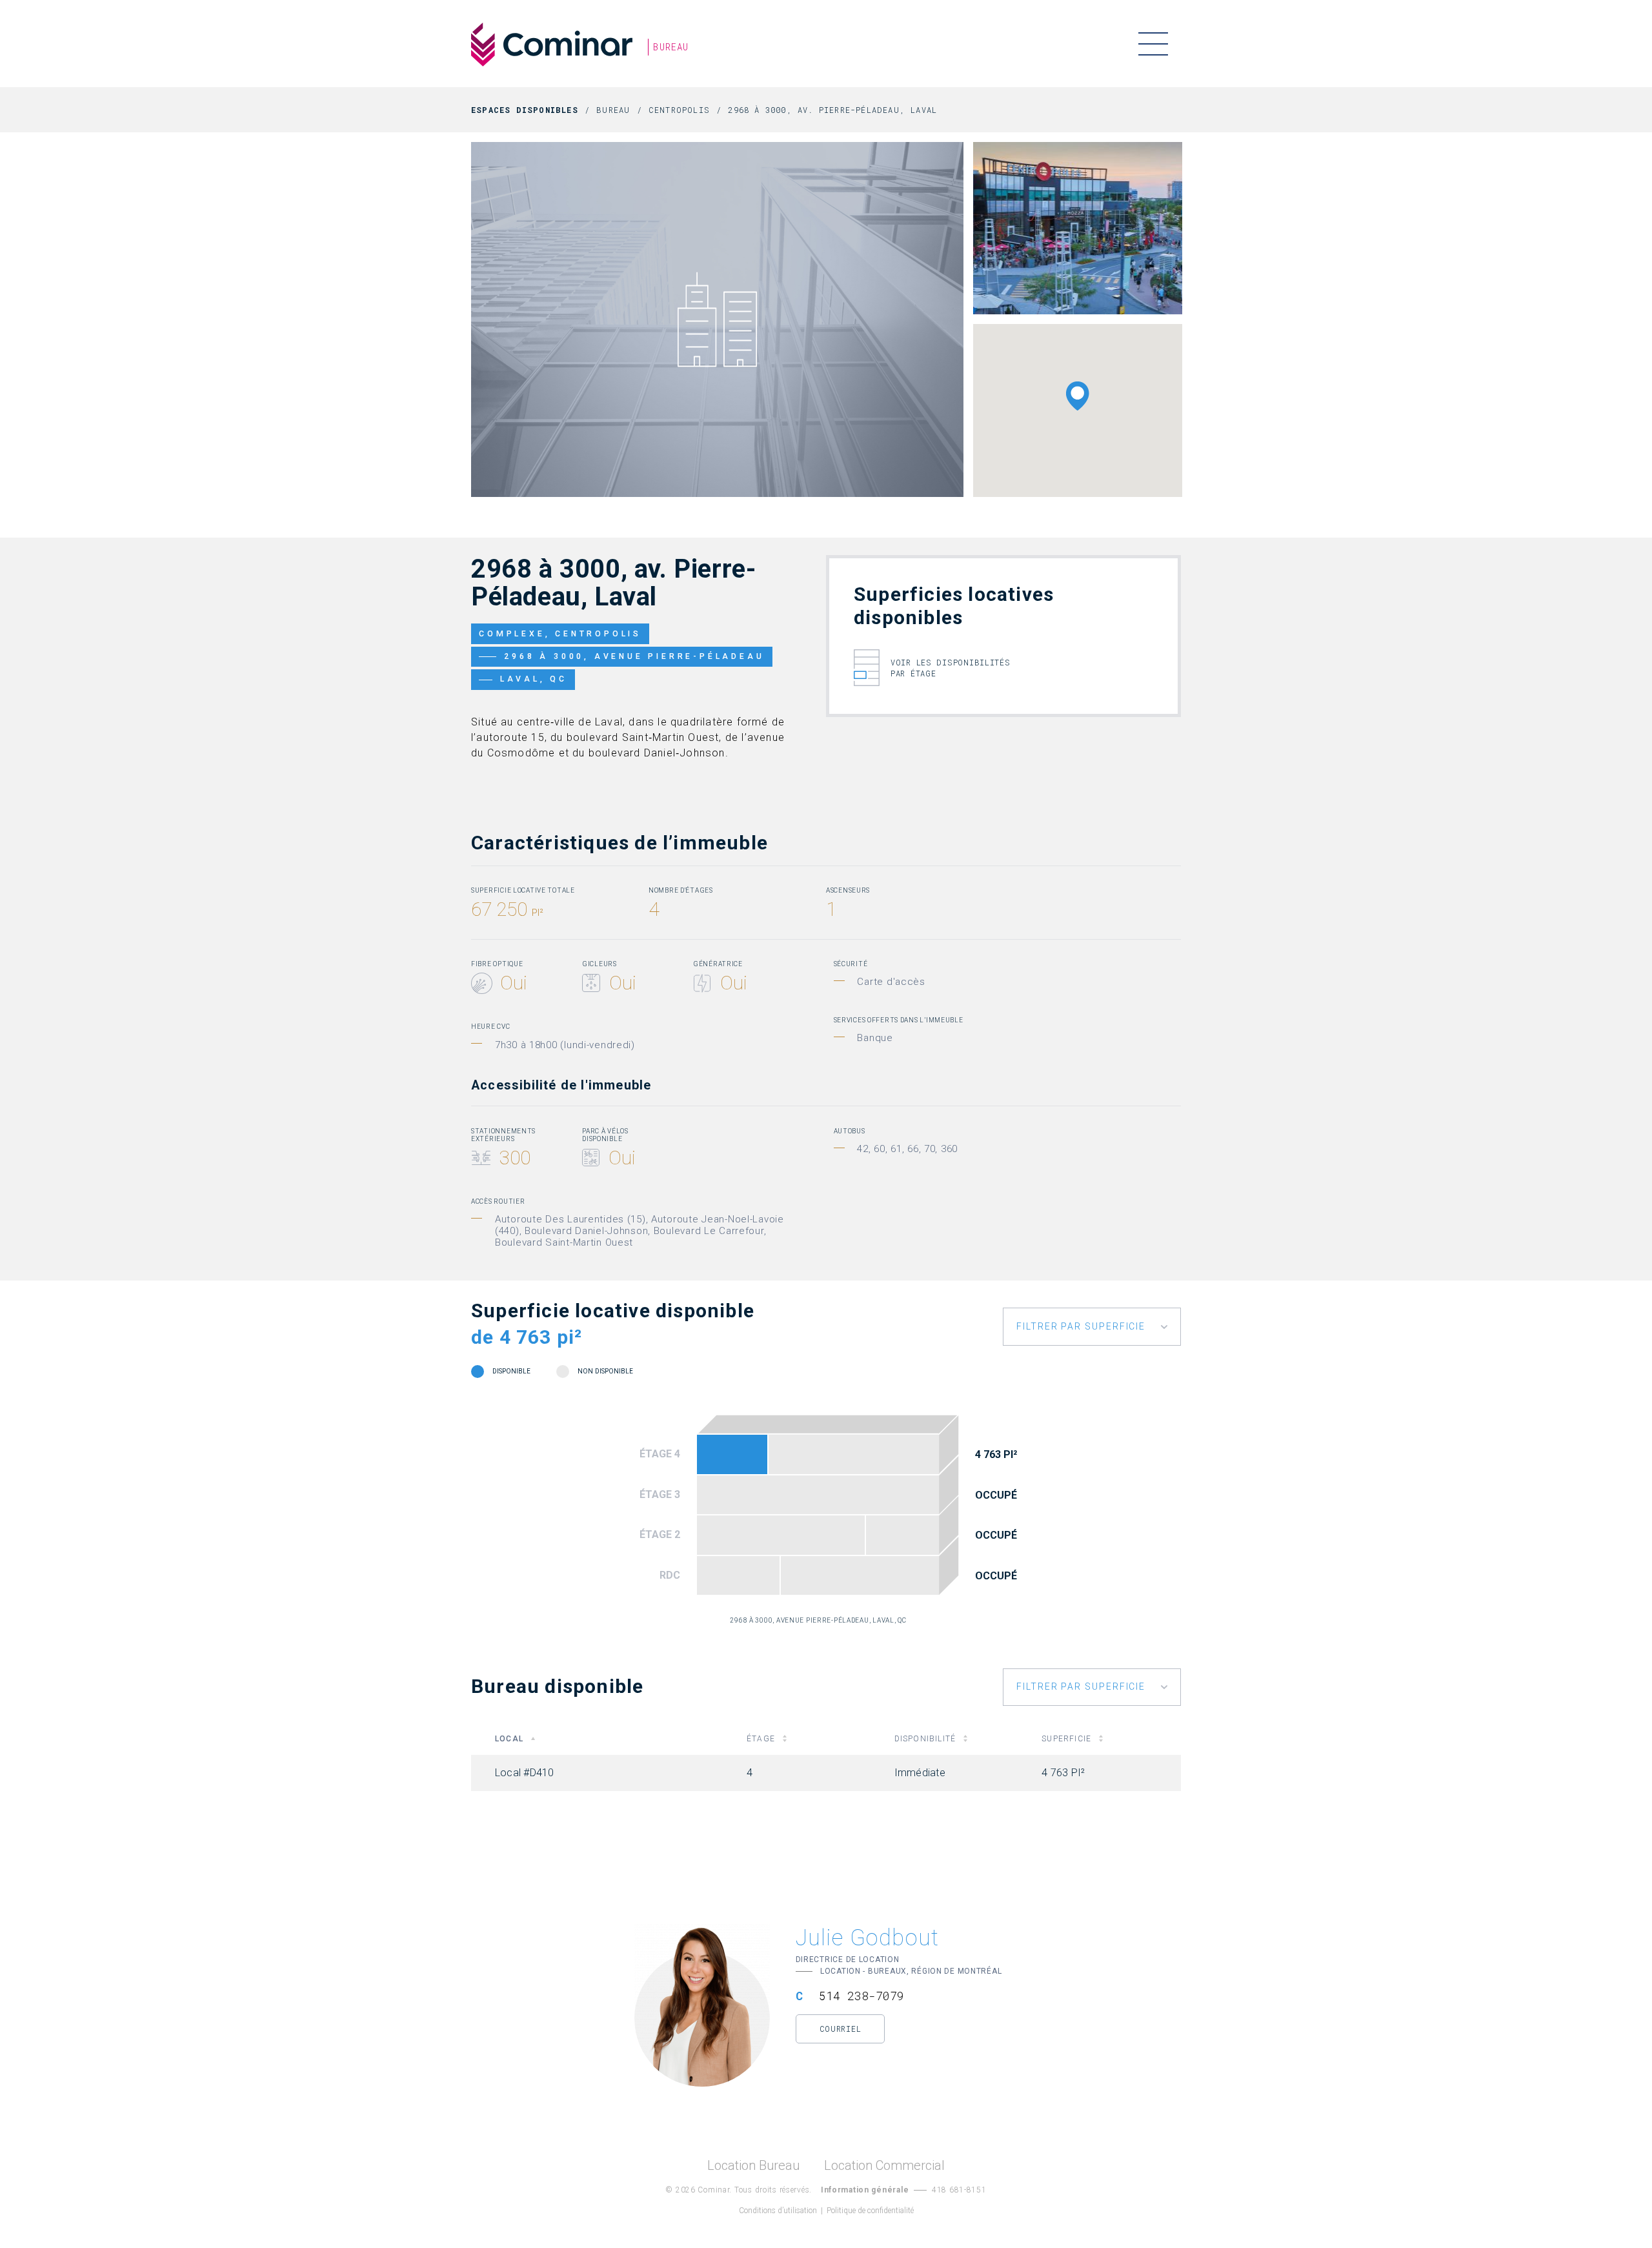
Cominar (552, 45)
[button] (1078, 396)
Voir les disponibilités (951, 668)
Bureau (613, 110)
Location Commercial (884, 2166)
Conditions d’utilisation (778, 2211)
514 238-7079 (861, 1996)
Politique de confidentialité (870, 2211)
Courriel (841, 2029)
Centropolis (679, 110)
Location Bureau (753, 2166)
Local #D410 (732, 1454)
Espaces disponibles (525, 110)
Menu (1153, 44)
